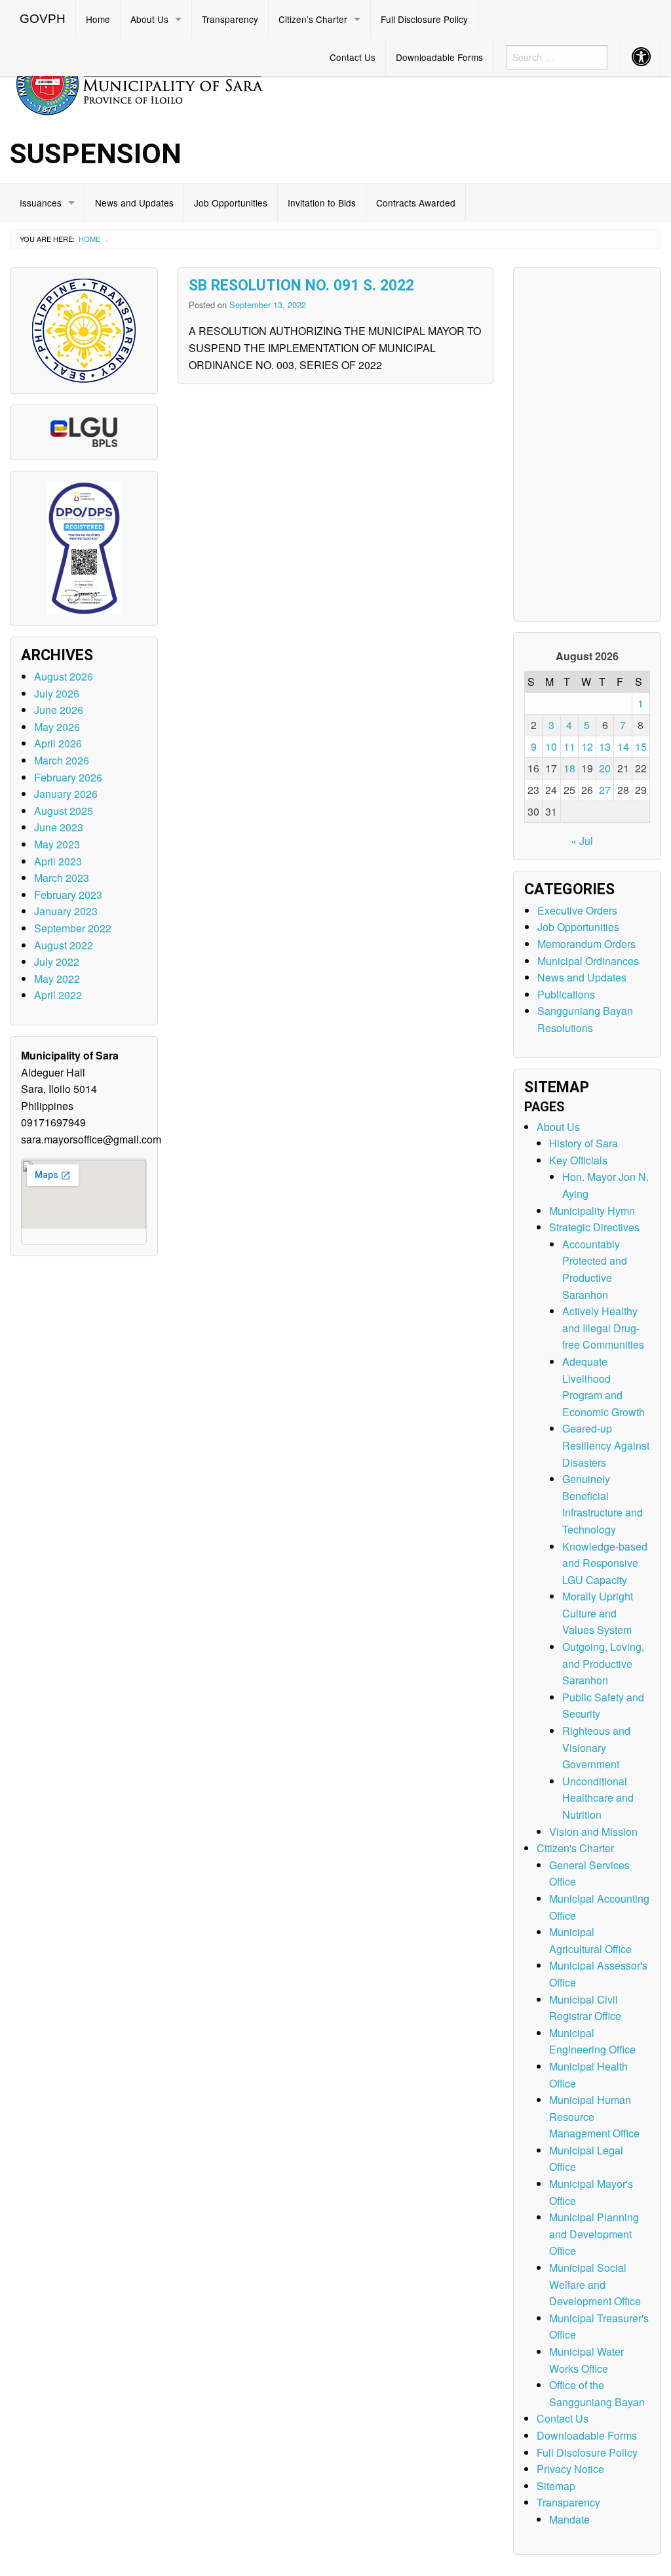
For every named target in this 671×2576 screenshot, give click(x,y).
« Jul (582, 841)
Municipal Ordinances (588, 961)
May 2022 (57, 979)
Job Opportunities (231, 203)
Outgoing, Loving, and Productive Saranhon (603, 1663)
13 (605, 746)
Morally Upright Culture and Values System (598, 1613)
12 (587, 746)
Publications (566, 994)
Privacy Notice (570, 2469)
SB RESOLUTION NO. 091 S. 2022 (301, 286)
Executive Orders (577, 910)
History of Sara (584, 1143)
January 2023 (66, 911)
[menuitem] (43, 19)
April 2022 (58, 995)
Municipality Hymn (592, 1211)
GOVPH (43, 19)
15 (641, 746)
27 (605, 790)
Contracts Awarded (416, 203)
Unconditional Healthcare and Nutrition (598, 1798)
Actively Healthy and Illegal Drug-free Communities (603, 1328)
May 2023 (57, 844)
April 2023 (58, 861)
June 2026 (59, 710)
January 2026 (66, 794)
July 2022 (57, 961)
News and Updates (134, 203)
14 (623, 746)
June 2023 (59, 827)
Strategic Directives (594, 1227)
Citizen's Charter (575, 1848)
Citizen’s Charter (313, 19)
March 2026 (62, 760)
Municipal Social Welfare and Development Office (595, 2284)
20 (605, 768)
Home (98, 19)
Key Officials (578, 1160)
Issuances (41, 203)
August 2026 (64, 676)
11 (569, 746)
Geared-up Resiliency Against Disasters (606, 1445)
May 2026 (57, 727)
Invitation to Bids (322, 203)
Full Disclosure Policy (424, 19)
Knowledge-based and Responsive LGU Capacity (605, 1563)
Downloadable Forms (439, 57)
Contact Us (353, 57)
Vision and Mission (593, 1832)
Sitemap (556, 2486)
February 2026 (68, 777)
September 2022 (73, 928)
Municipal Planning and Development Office (594, 2234)
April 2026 (58, 743)
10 (551, 746)
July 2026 (57, 693)
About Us (149, 19)
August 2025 (64, 811)
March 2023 (62, 878)
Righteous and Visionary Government (596, 1747)
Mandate (569, 2519)
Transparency (230, 19)
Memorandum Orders (586, 944)
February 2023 (68, 895)
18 (569, 768)
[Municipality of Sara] (158, 82)
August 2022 (64, 945)
